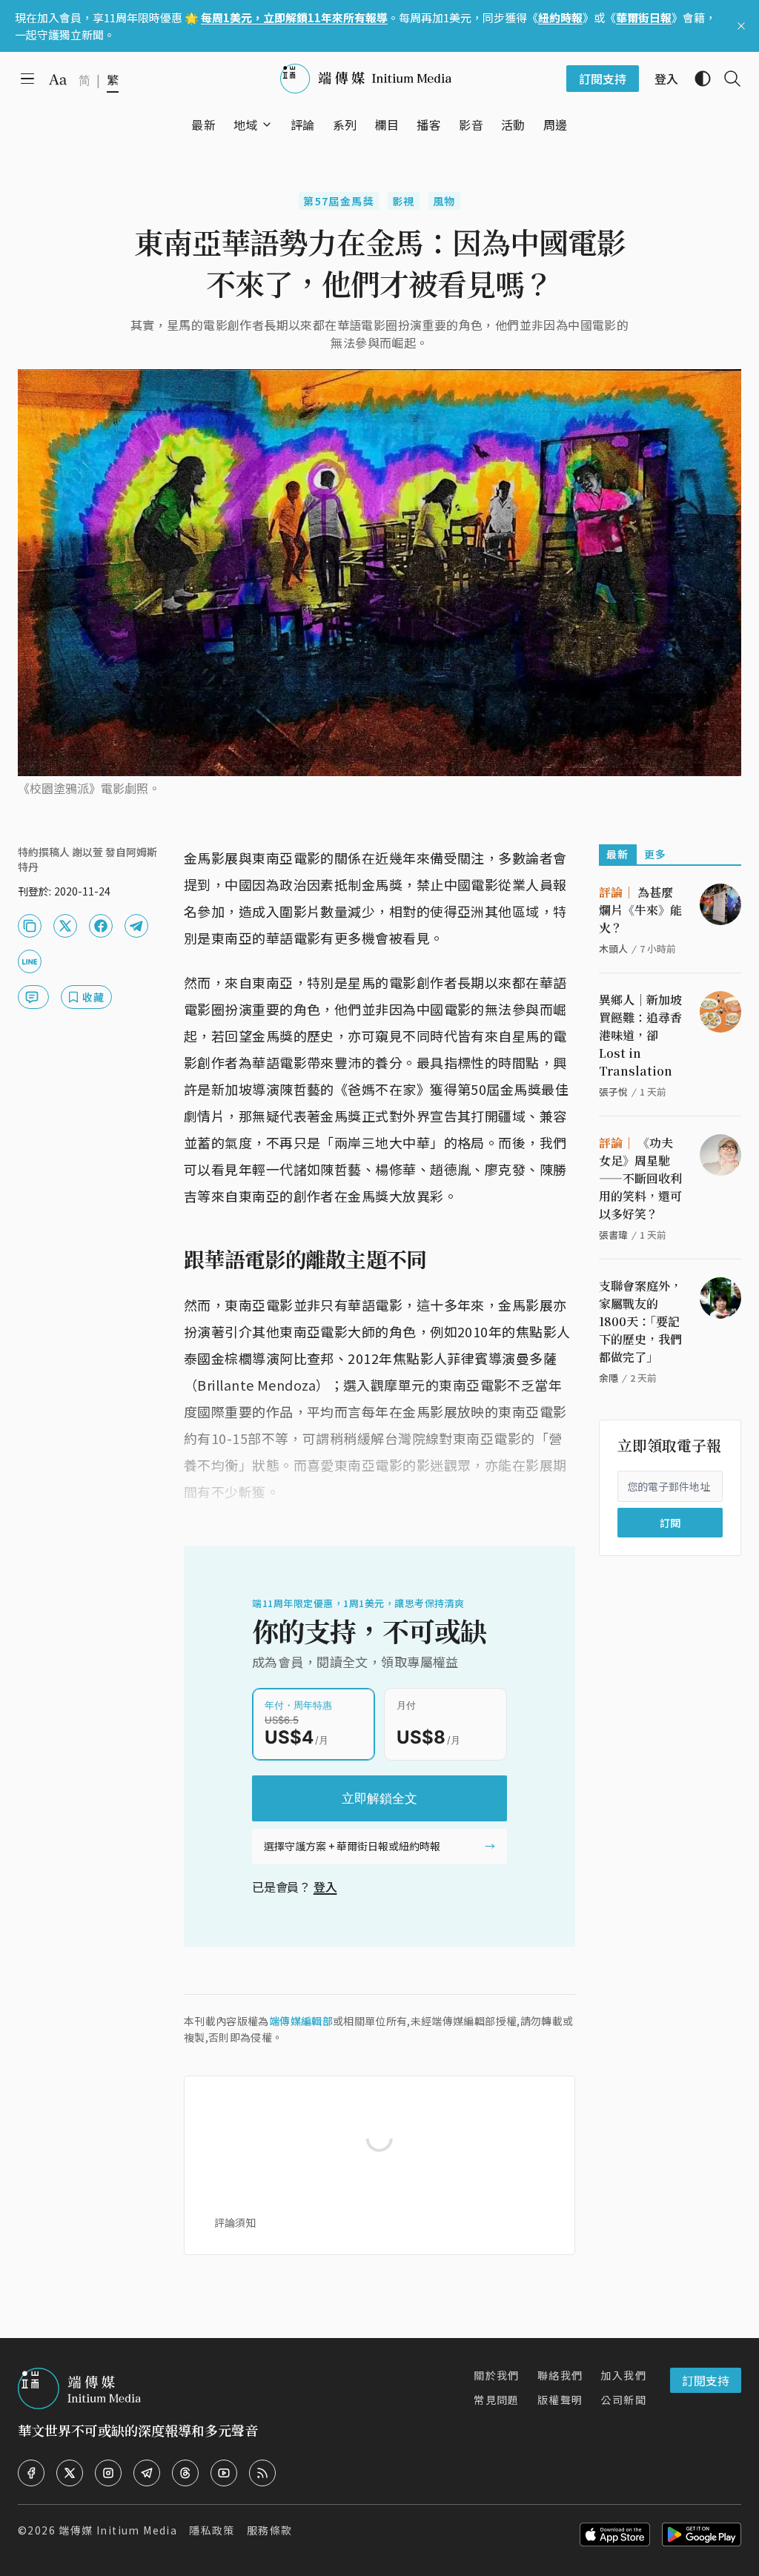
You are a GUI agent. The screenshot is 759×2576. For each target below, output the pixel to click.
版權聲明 (560, 2400)
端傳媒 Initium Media (118, 2530)
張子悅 (613, 1092)
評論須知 (235, 2222)
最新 (618, 854)
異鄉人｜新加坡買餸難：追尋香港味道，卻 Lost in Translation (640, 1035)
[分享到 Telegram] (136, 926)
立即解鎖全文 (379, 1798)
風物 (444, 201)
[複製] (30, 926)
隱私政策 (212, 2530)
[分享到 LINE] (30, 961)
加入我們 (623, 2375)
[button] (246, 125)
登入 (325, 1887)
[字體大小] (58, 79)
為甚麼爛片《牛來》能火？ (640, 910)
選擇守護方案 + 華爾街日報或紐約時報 (352, 1846)
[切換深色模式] (697, 79)
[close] (741, 26)
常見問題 (497, 2400)
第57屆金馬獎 (339, 201)
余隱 (609, 1378)
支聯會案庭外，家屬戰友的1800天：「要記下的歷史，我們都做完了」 (640, 1321)
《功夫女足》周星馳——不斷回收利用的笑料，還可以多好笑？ (640, 1178)
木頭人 (613, 948)
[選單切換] (267, 125)
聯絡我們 (560, 2375)
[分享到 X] (65, 926)
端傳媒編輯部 (301, 2021)
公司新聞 (623, 2400)
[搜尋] (726, 79)
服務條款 (270, 2530)
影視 (404, 201)
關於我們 (497, 2375)
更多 (656, 854)
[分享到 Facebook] (101, 926)
